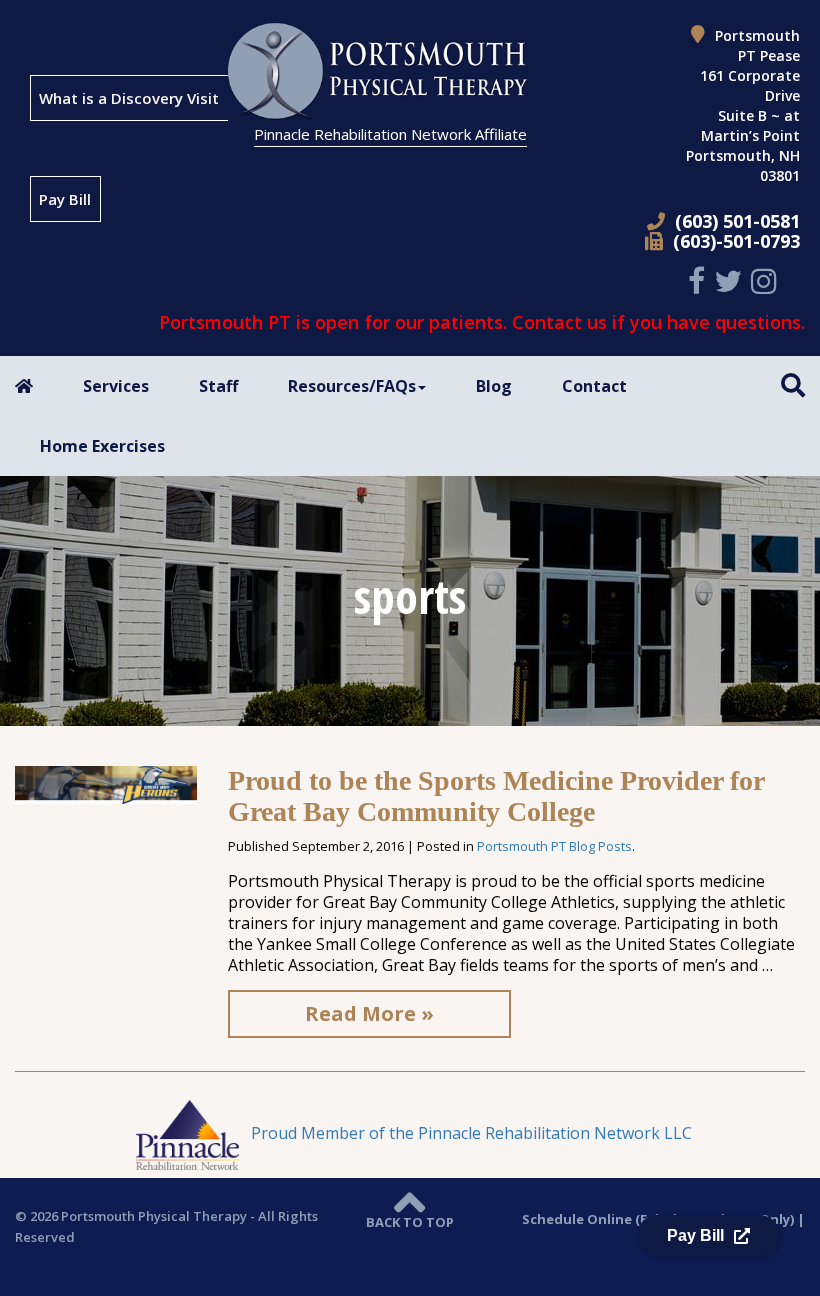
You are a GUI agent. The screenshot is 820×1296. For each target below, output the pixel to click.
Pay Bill (65, 199)
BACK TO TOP (410, 1222)
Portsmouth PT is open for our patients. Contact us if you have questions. (482, 322)
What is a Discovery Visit (129, 98)
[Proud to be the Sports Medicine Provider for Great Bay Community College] (106, 783)
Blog (494, 386)
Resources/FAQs (352, 386)
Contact (594, 386)
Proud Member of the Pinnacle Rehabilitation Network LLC (469, 1133)
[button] (793, 384)
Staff (218, 386)
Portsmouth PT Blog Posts (554, 846)
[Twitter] (730, 280)
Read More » (369, 1013)
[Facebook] (699, 280)
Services (116, 386)
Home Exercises (102, 446)
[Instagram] (766, 280)
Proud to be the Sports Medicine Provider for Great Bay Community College (496, 796)
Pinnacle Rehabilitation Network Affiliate (390, 134)
